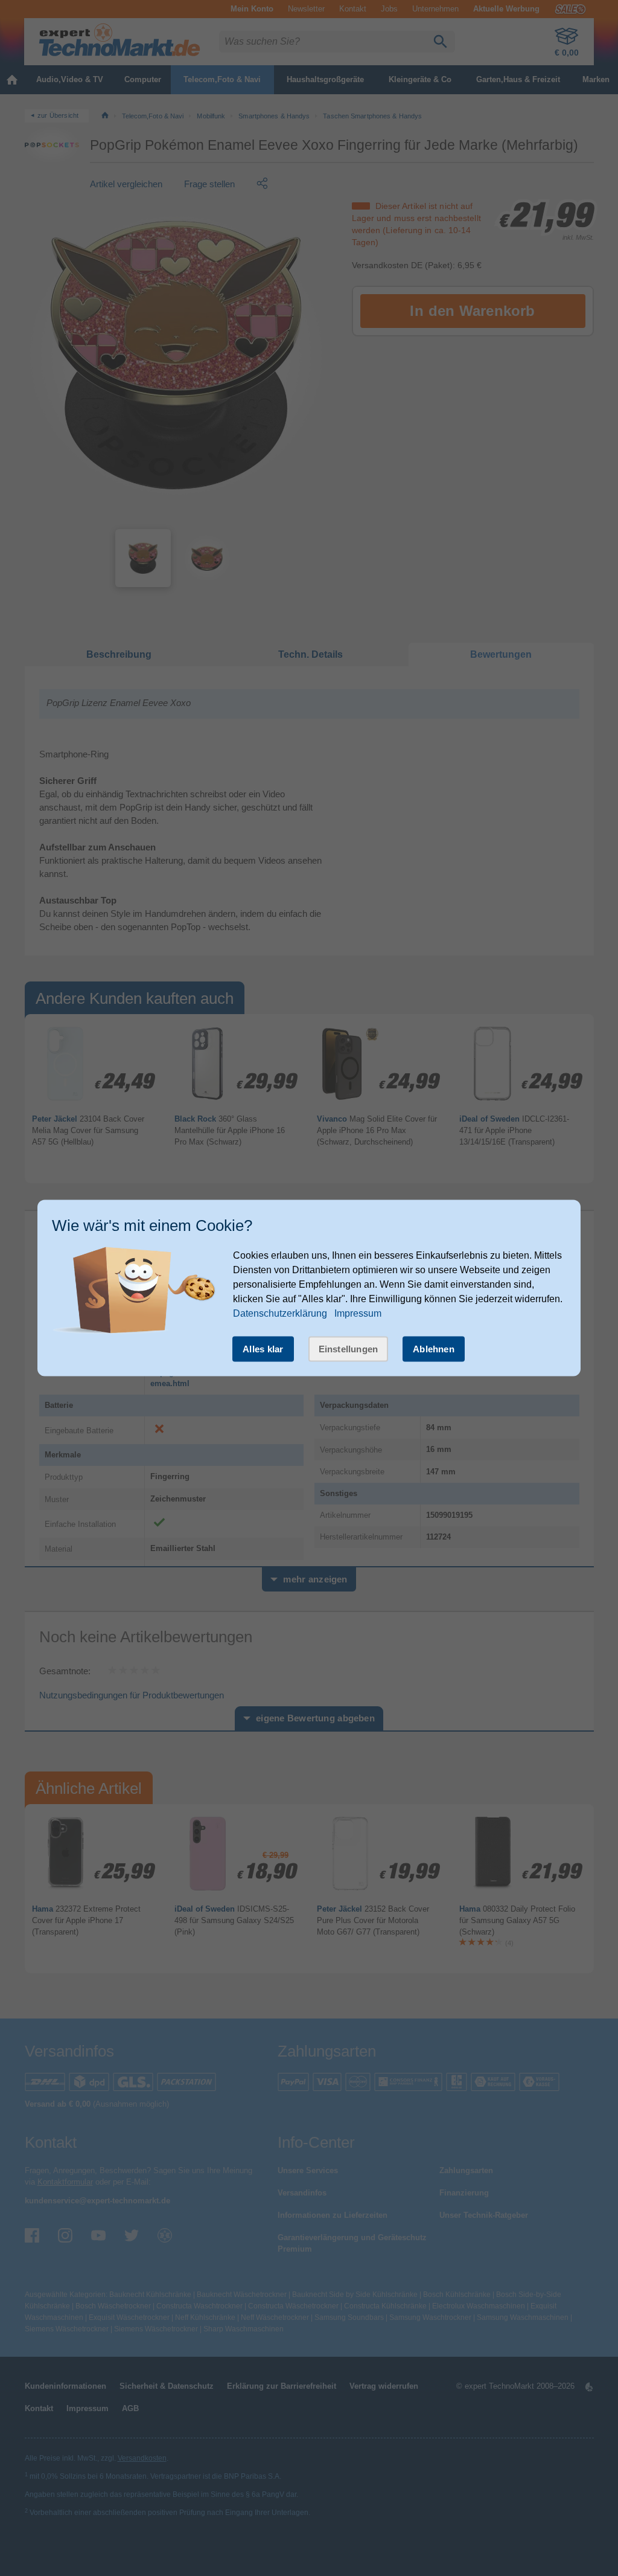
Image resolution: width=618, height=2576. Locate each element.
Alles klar (263, 1349)
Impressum (358, 1313)
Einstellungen (349, 1349)
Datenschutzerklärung (280, 1313)
